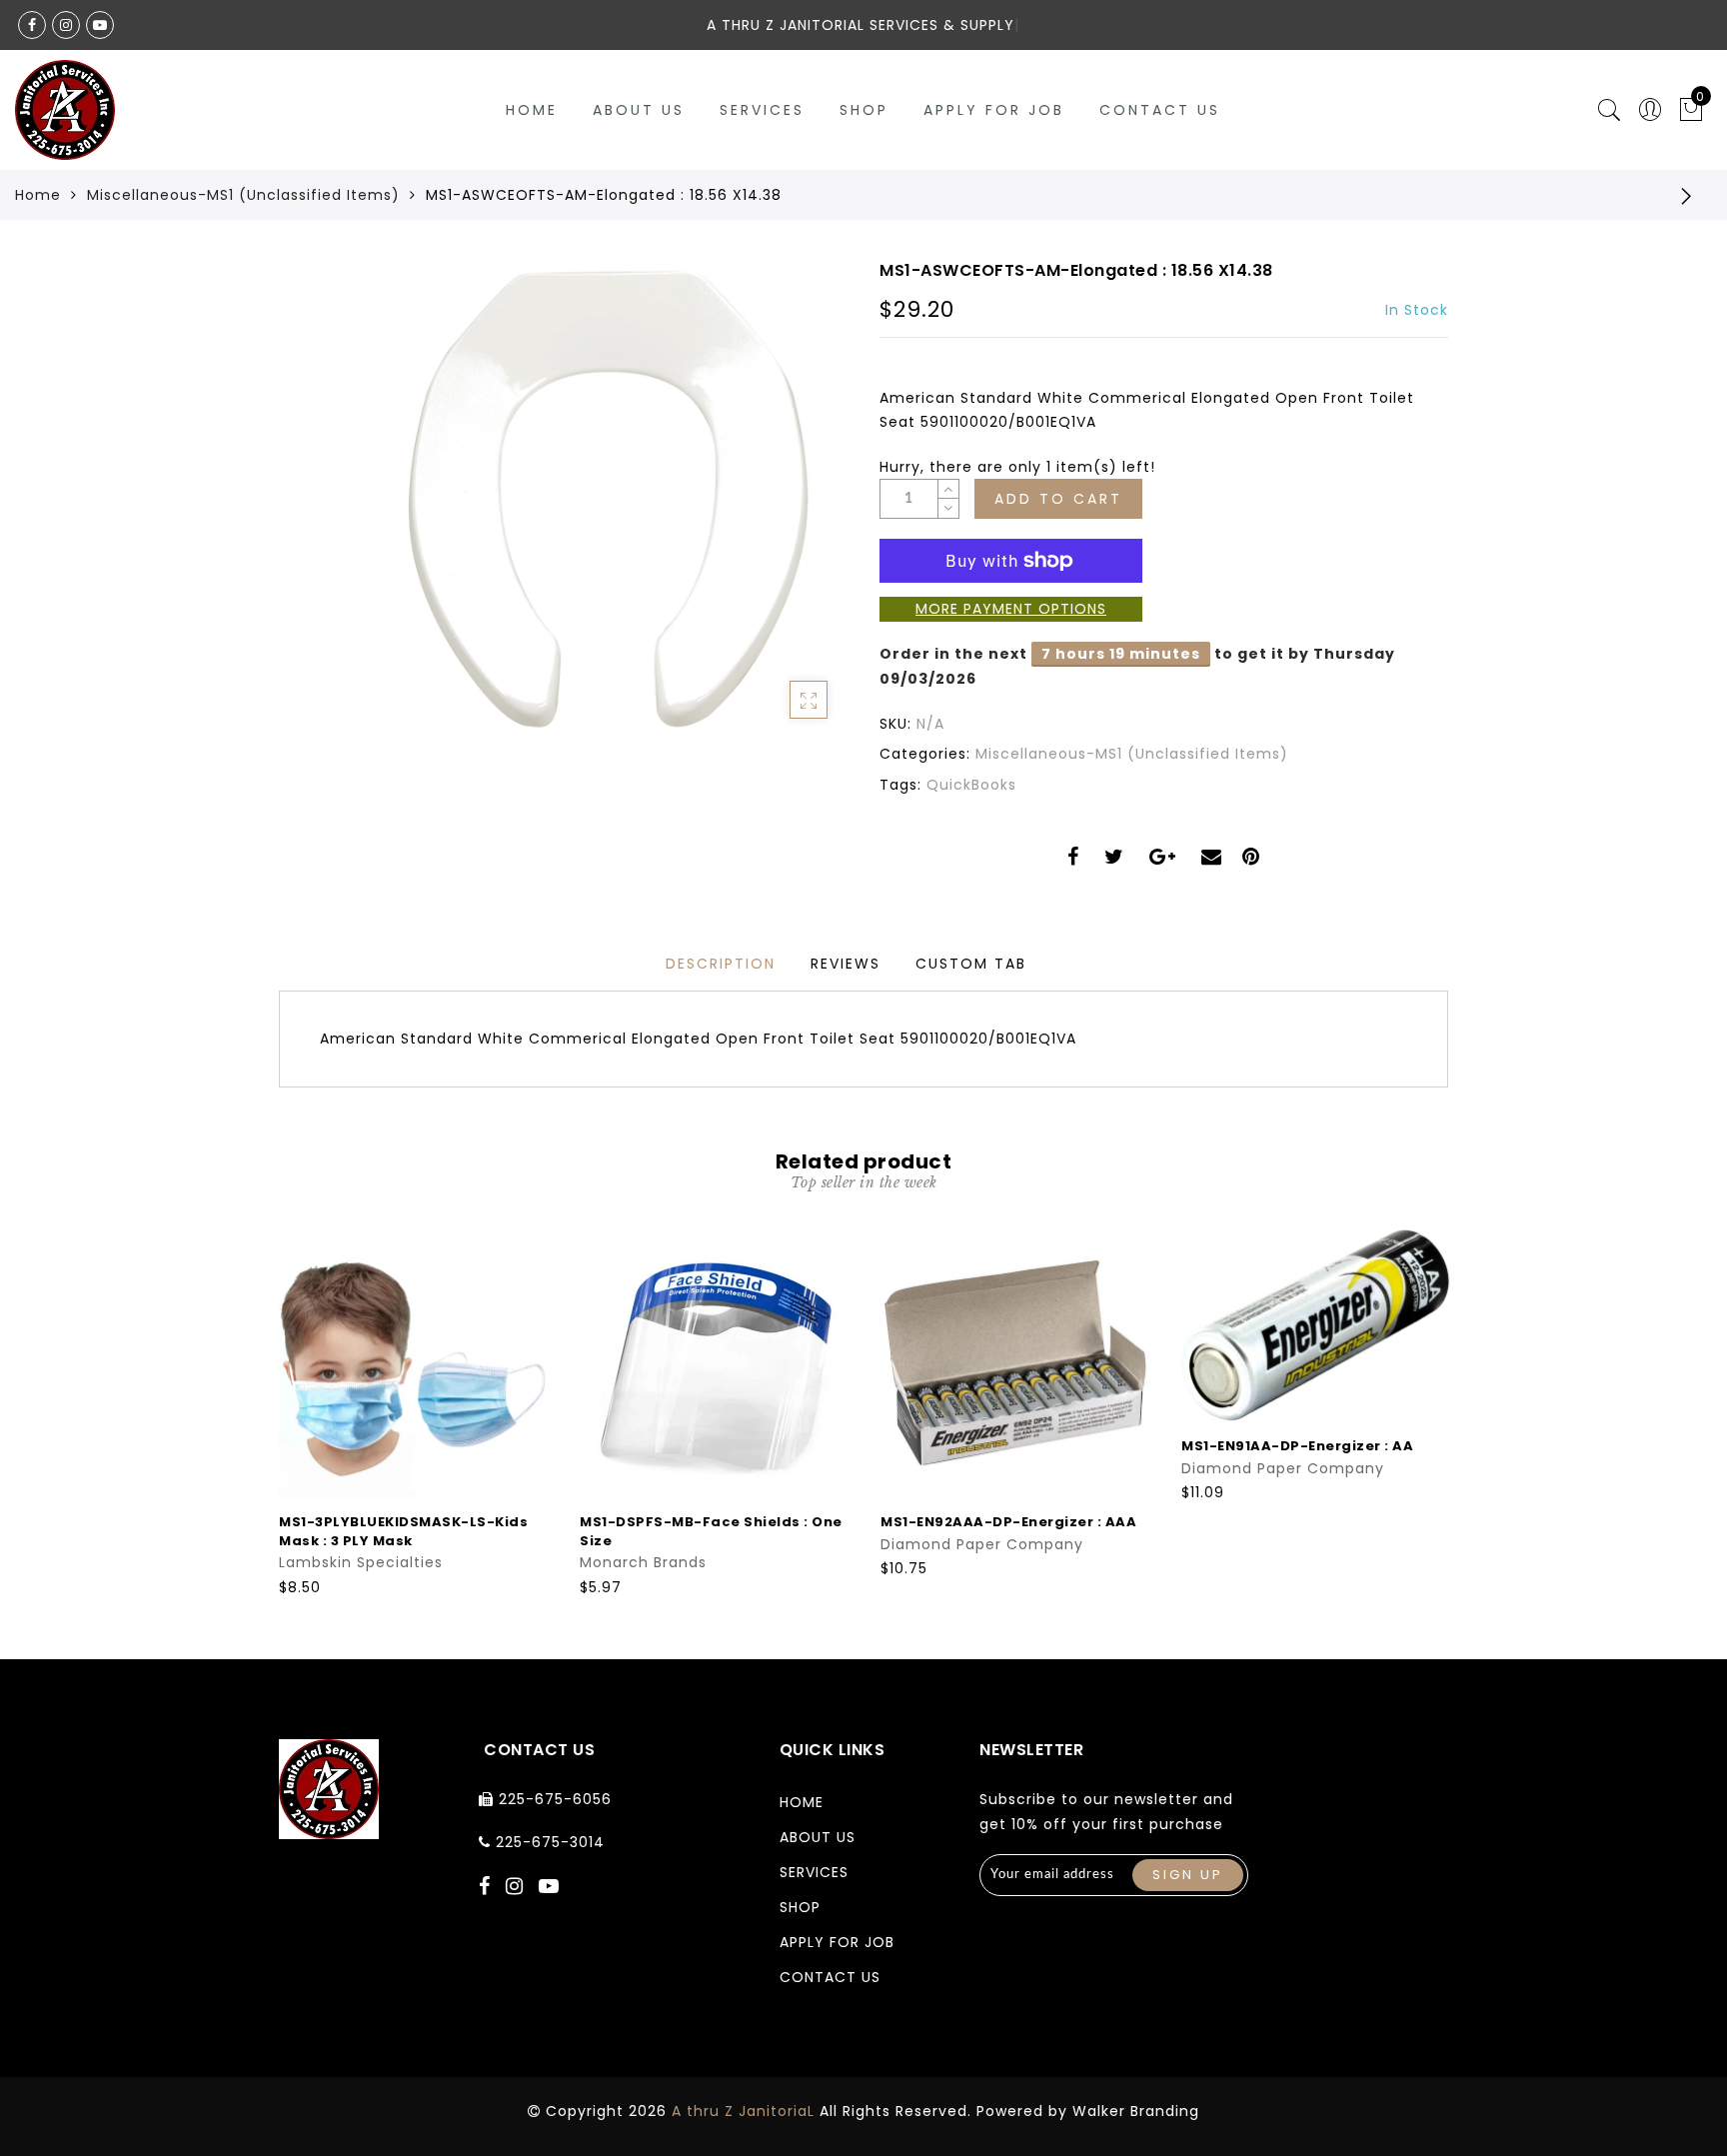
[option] (413, 1414)
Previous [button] (265, 1412)
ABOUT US (639, 110)
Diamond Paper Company (982, 1544)
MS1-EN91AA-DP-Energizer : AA (1297, 1446)
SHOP (864, 110)
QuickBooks (971, 785)
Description (721, 964)
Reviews (846, 964)
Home (532, 110)
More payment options (1011, 609)
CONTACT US (1160, 110)
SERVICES (762, 110)
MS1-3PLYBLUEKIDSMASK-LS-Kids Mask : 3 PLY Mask (403, 1531)
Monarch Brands (643, 1562)
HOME (802, 1802)
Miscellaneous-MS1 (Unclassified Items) (243, 195)
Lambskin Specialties (361, 1562)
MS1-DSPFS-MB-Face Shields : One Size (711, 1531)
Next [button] (1436, 1411)
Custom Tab (971, 964)
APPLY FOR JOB (994, 110)
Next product (1687, 195)
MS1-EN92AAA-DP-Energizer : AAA (1008, 1522)
